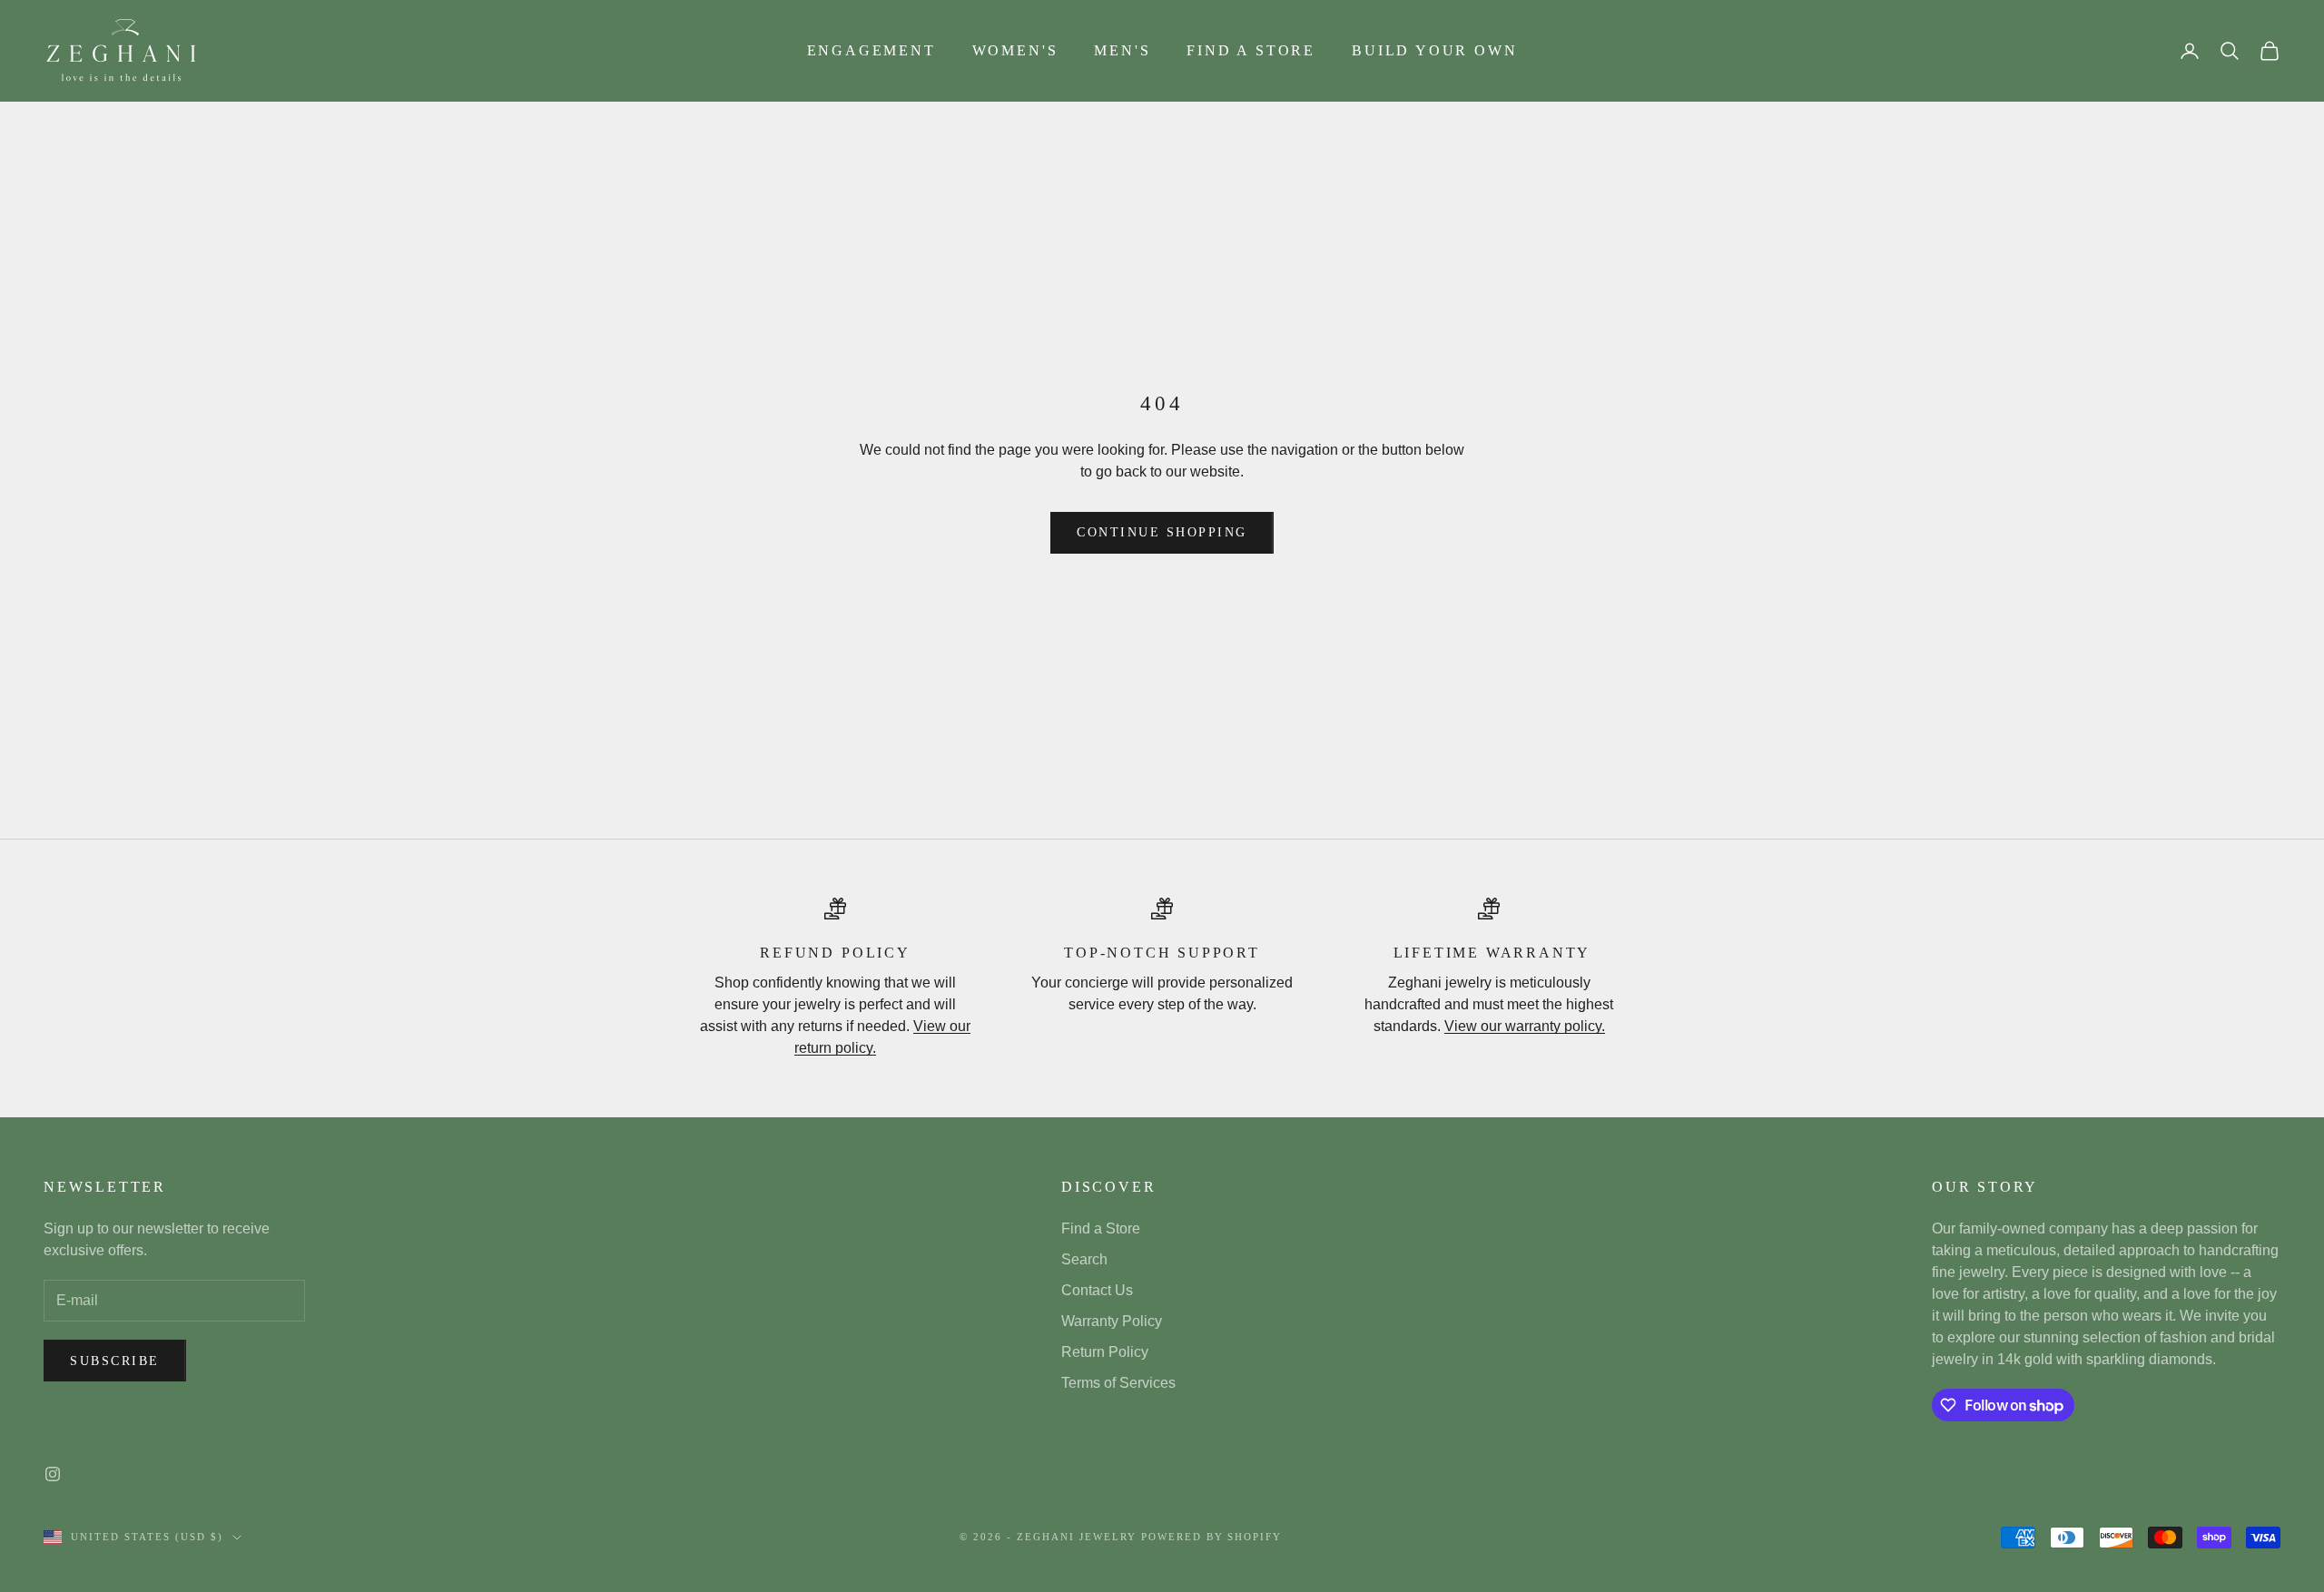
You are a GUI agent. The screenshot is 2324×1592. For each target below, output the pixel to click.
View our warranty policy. (1525, 1026)
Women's (1015, 50)
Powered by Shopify (1212, 1537)
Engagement (871, 50)
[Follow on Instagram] (53, 1474)
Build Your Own (1434, 50)
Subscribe (115, 1361)
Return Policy (1105, 1352)
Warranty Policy (1112, 1321)
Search (1084, 1259)
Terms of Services (1118, 1383)
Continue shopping (1162, 532)
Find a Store (1251, 50)
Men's (1122, 50)
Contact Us (1097, 1290)
